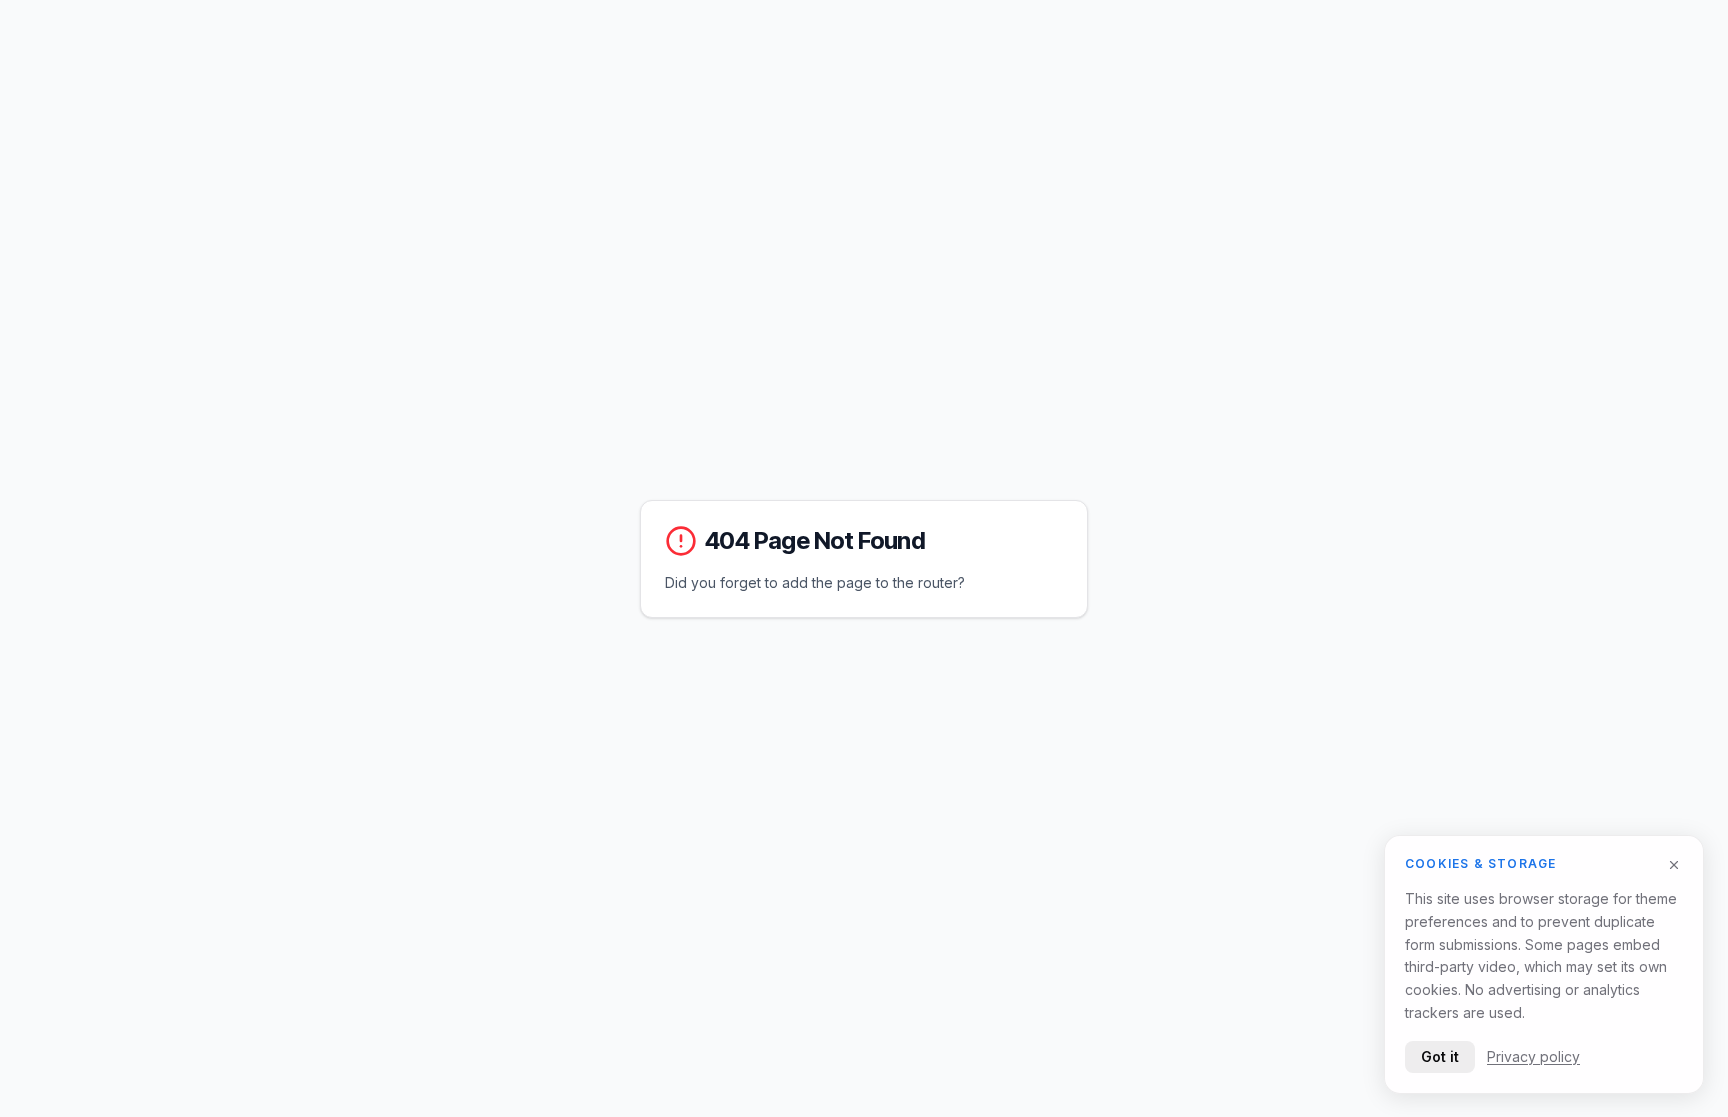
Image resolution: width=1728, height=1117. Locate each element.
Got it (1440, 1055)
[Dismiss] (1674, 865)
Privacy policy (1533, 1055)
